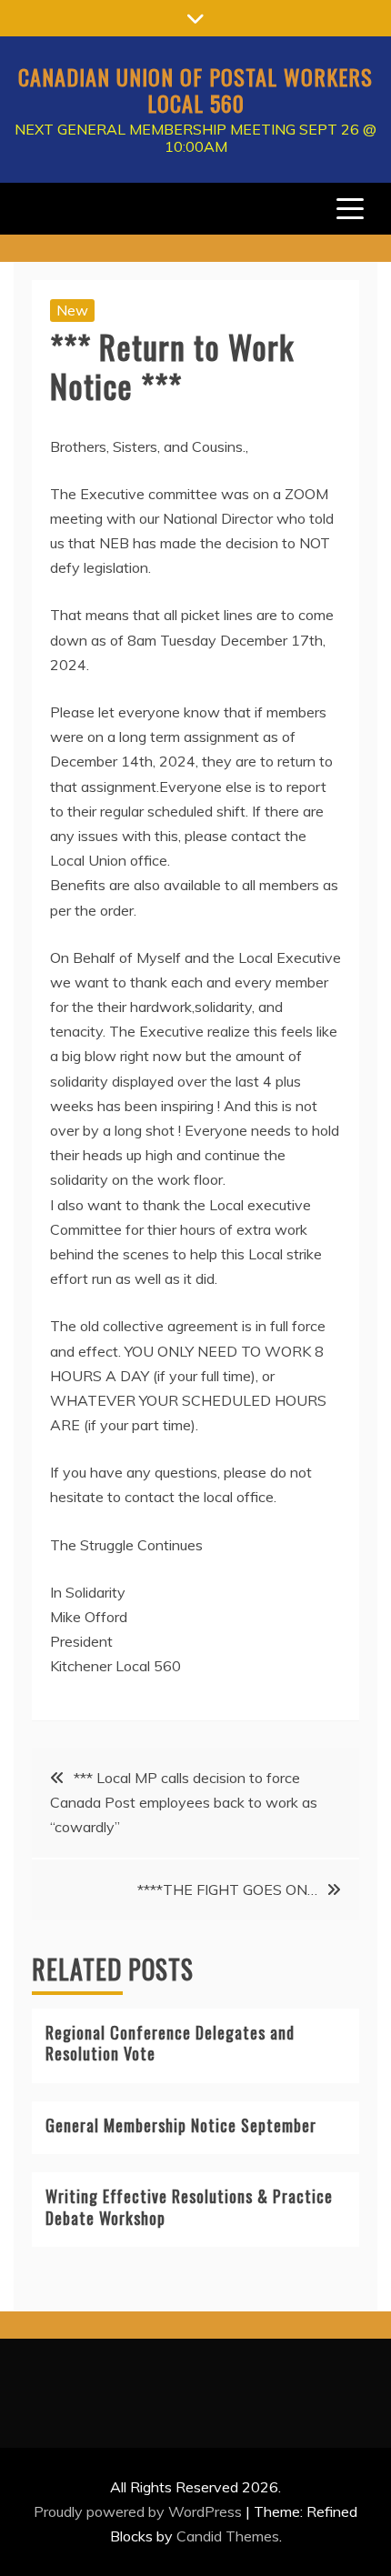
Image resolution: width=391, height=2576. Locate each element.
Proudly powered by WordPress (140, 2511)
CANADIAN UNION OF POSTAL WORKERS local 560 (195, 90)
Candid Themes (228, 2536)
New (72, 310)
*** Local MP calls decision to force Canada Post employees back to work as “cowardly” (184, 1802)
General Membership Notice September (181, 2125)
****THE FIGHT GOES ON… (227, 1889)
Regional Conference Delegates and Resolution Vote (170, 2043)
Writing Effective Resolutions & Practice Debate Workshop (189, 2206)
